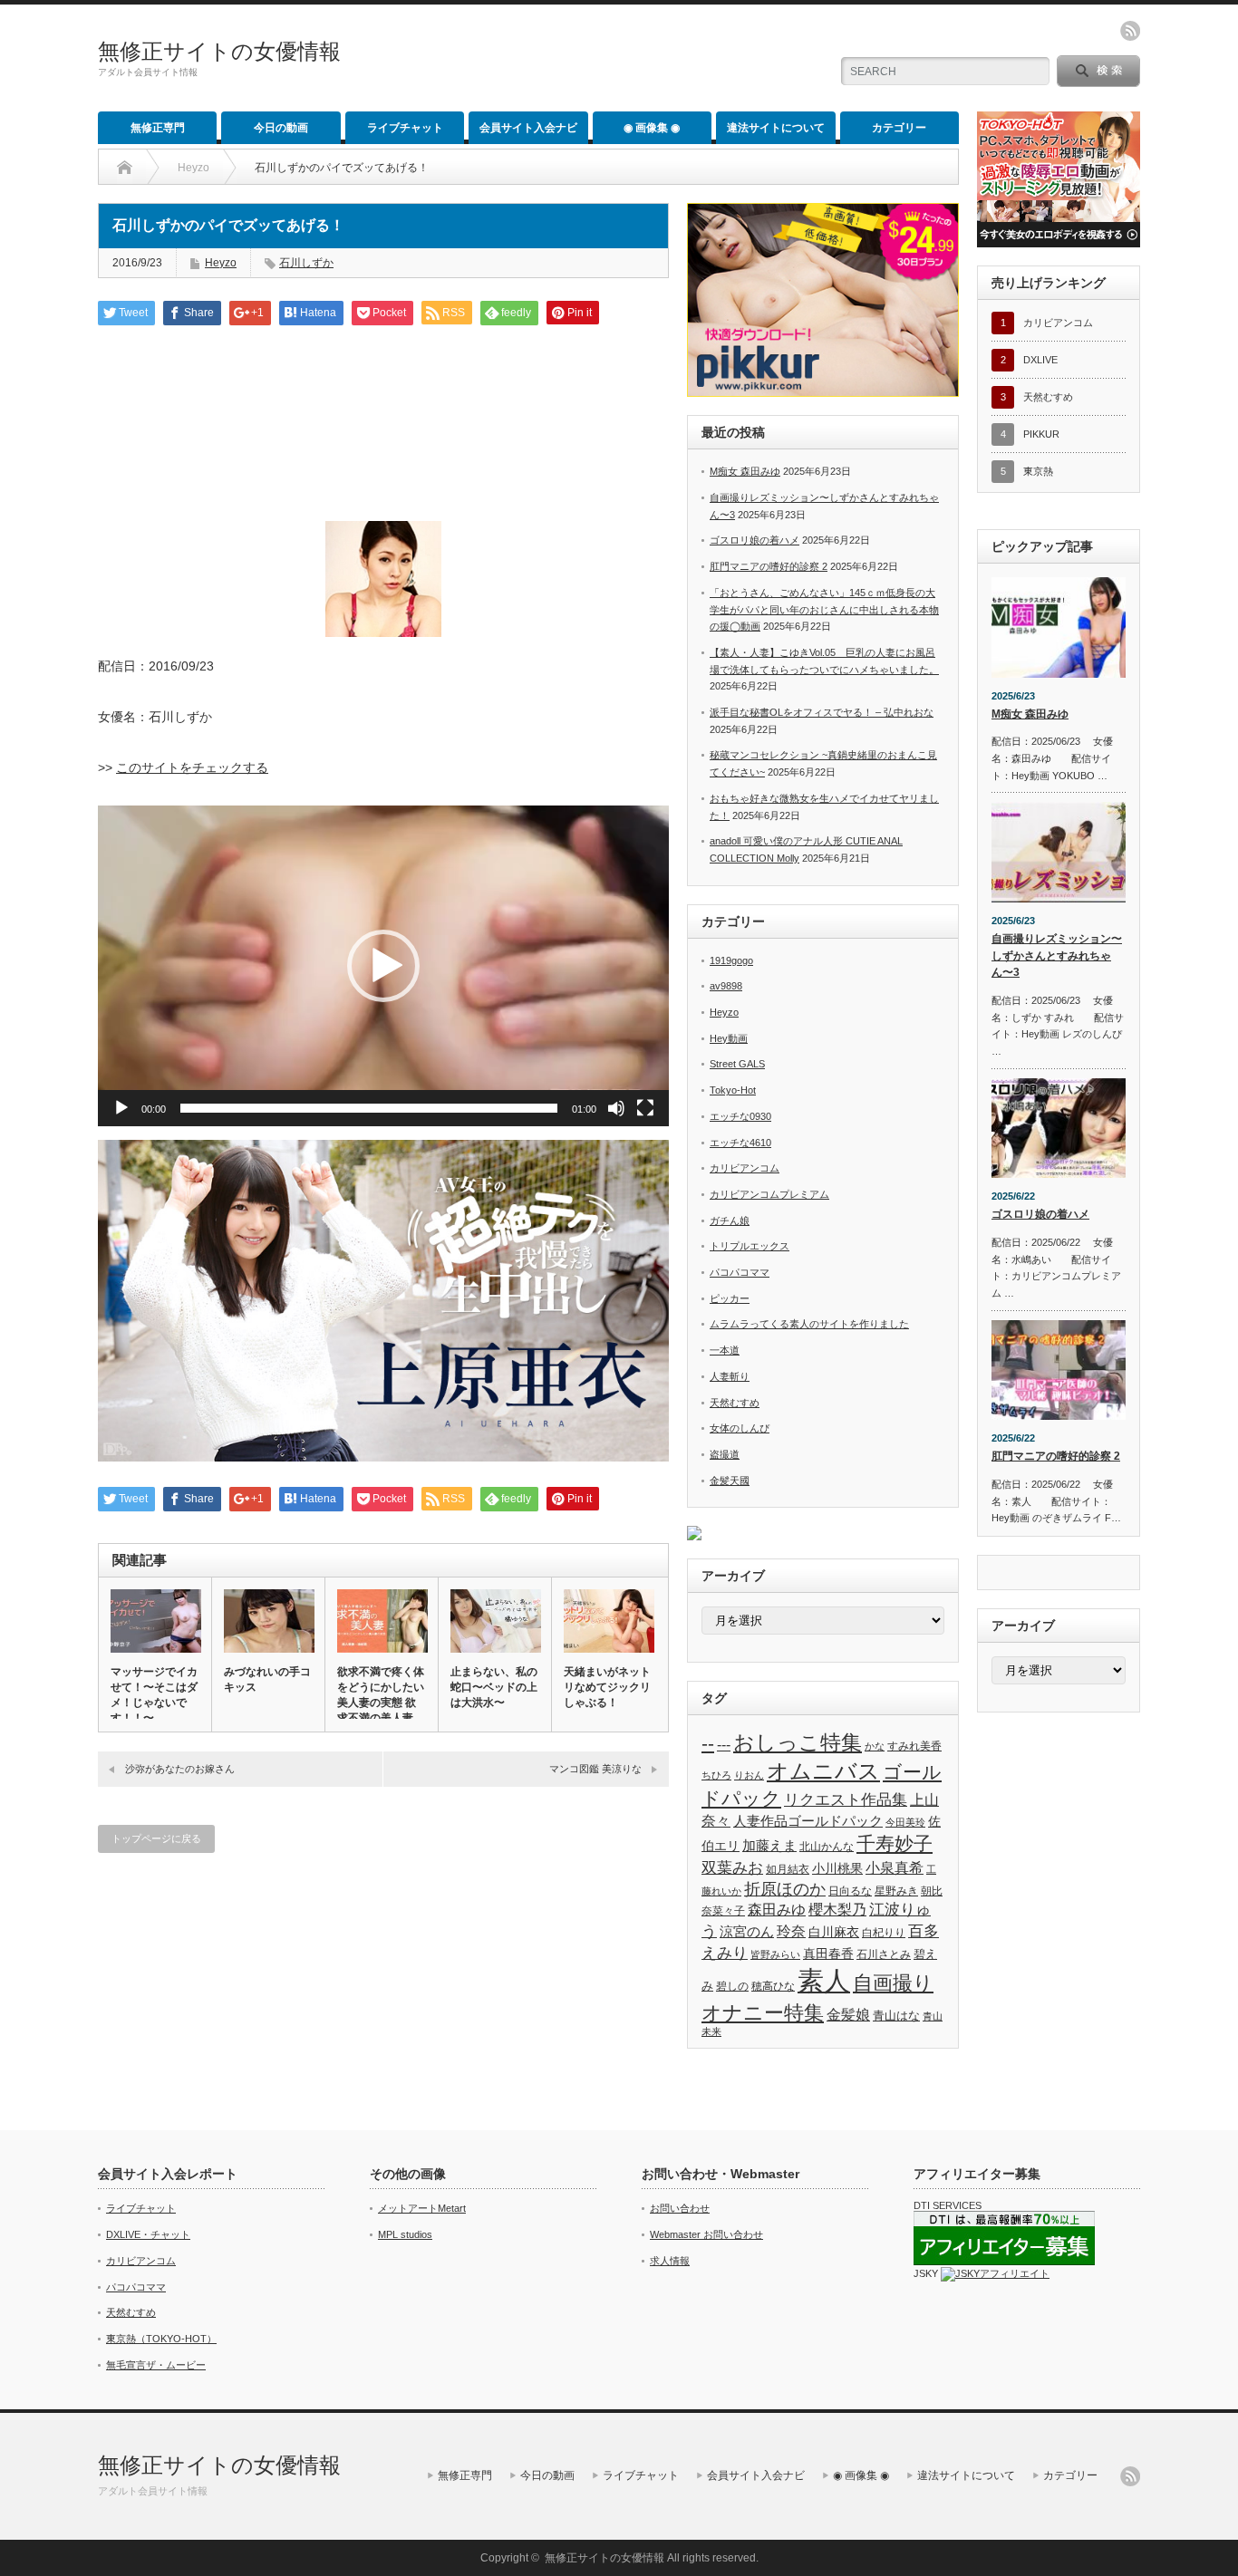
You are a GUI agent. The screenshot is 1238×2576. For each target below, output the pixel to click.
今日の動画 (281, 128)
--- (724, 1744)
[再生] (121, 1108)
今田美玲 (905, 1822)
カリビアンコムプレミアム (769, 1194)
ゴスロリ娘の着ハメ (754, 540)
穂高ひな (773, 1986)
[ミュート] (616, 1108)
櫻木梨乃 (837, 1909)
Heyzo (193, 168)
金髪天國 (730, 1481)
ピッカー (730, 1298)
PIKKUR (1041, 434)
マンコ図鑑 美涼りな (595, 1769)
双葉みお (732, 1867)
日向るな (850, 1891)
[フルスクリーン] (645, 1108)
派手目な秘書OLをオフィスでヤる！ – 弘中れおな (822, 712)
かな (875, 1746)
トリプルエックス (750, 1246)
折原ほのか (785, 1889)
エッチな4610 (740, 1143)
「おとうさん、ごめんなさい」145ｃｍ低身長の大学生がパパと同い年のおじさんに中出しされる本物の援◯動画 (824, 609)
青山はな (896, 2016)
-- (708, 1743)
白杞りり (884, 1933)
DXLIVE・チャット (148, 2234)
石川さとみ (884, 1954)
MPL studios (405, 2234)
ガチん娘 (730, 1220)
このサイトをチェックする (192, 767)
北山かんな (827, 1846)
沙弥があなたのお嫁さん (180, 1769)
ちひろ (716, 1775)
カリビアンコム (745, 1168)
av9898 (726, 986)
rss (1130, 31)
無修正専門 (158, 128)
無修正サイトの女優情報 (219, 51)
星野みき (896, 1891)
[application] (383, 966)
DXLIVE (1040, 360)
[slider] (369, 1108)
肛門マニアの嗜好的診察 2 (769, 566)
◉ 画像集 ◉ (652, 128)
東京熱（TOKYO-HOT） (161, 2339)
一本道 (725, 1350)
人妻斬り (730, 1376)
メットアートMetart (422, 2208)
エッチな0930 (740, 1116)
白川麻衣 (834, 1932)
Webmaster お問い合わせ (706, 2234)
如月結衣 (788, 1869)
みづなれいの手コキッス (267, 1679)
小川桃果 (837, 1868)
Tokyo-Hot (733, 1090)
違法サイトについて (776, 128)
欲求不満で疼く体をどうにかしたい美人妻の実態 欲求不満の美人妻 (381, 1695)
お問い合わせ (680, 2208)
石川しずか (306, 263)
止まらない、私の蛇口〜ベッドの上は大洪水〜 (494, 1687)
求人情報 (670, 2261)
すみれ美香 (914, 1746)
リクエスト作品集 (846, 1799)
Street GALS (737, 1064)
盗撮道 (725, 1454)
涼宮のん (747, 1932)
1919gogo (731, 960)
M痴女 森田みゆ (745, 471)
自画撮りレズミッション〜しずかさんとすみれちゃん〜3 (1057, 955)
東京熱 (1038, 471)
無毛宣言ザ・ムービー (156, 2365)
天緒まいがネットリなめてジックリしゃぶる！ (607, 1687)
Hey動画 (729, 1038)
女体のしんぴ (740, 1428)
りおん (749, 1775)
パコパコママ (740, 1272)
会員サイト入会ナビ (528, 128)
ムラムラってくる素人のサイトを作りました (809, 1324)
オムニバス (823, 1771)
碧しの (732, 1986)
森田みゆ (777, 1909)
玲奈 (791, 1931)
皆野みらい (775, 1954)
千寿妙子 (895, 1844)
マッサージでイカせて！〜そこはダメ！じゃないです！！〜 (154, 1695)
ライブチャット (405, 128)
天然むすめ (735, 1403)
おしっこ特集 (798, 1743)
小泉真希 (895, 1868)
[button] (383, 966)
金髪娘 (848, 2015)
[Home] (125, 168)
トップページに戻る (156, 1838)
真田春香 (828, 1954)
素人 (824, 1980)
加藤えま (769, 1845)
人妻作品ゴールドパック (808, 1821)
